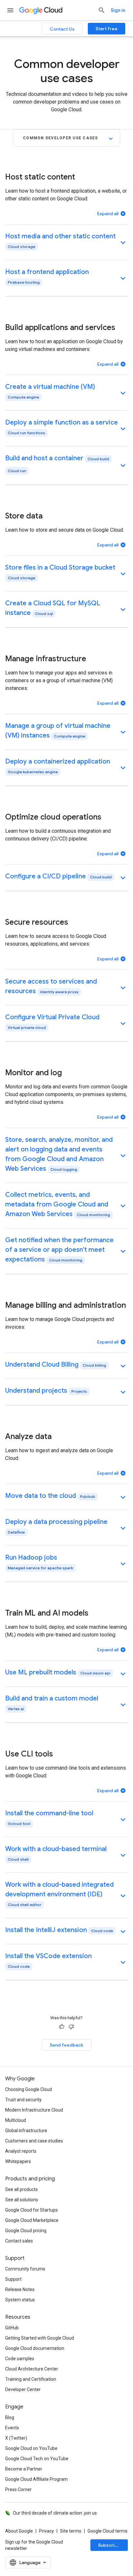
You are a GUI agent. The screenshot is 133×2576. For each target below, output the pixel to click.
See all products (21, 2189)
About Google (19, 2531)
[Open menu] (10, 10)
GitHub (12, 2328)
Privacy (46, 2531)
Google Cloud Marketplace (32, 2220)
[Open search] (102, 10)
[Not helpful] (71, 2027)
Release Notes (20, 2289)
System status (20, 2300)
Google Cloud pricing (26, 2231)
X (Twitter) (16, 2438)
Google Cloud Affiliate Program (36, 2479)
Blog (10, 2417)
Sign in (118, 10)
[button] (66, 242)
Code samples (20, 2359)
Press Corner (18, 2489)
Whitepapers (18, 2161)
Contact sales (19, 2241)
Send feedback (66, 2045)
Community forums (25, 2269)
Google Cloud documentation (35, 2348)
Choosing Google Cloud (29, 2089)
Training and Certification (31, 2379)
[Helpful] (62, 2027)
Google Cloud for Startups (31, 2210)
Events (12, 2428)
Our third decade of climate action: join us (55, 2513)
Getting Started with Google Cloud (40, 2338)
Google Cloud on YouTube (31, 2448)
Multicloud (16, 2120)
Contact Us (62, 29)
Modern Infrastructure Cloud (34, 2110)
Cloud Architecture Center (32, 2369)
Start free (107, 29)
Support (13, 2279)
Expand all (108, 214)
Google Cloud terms (107, 2531)
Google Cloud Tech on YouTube (37, 2459)
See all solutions (22, 2200)
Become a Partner (24, 2469)
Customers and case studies (34, 2141)
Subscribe (109, 2545)
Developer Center (23, 2389)
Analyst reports (21, 2151)
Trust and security (23, 2100)
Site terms (71, 2531)
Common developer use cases (61, 138)
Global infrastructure (26, 2131)
